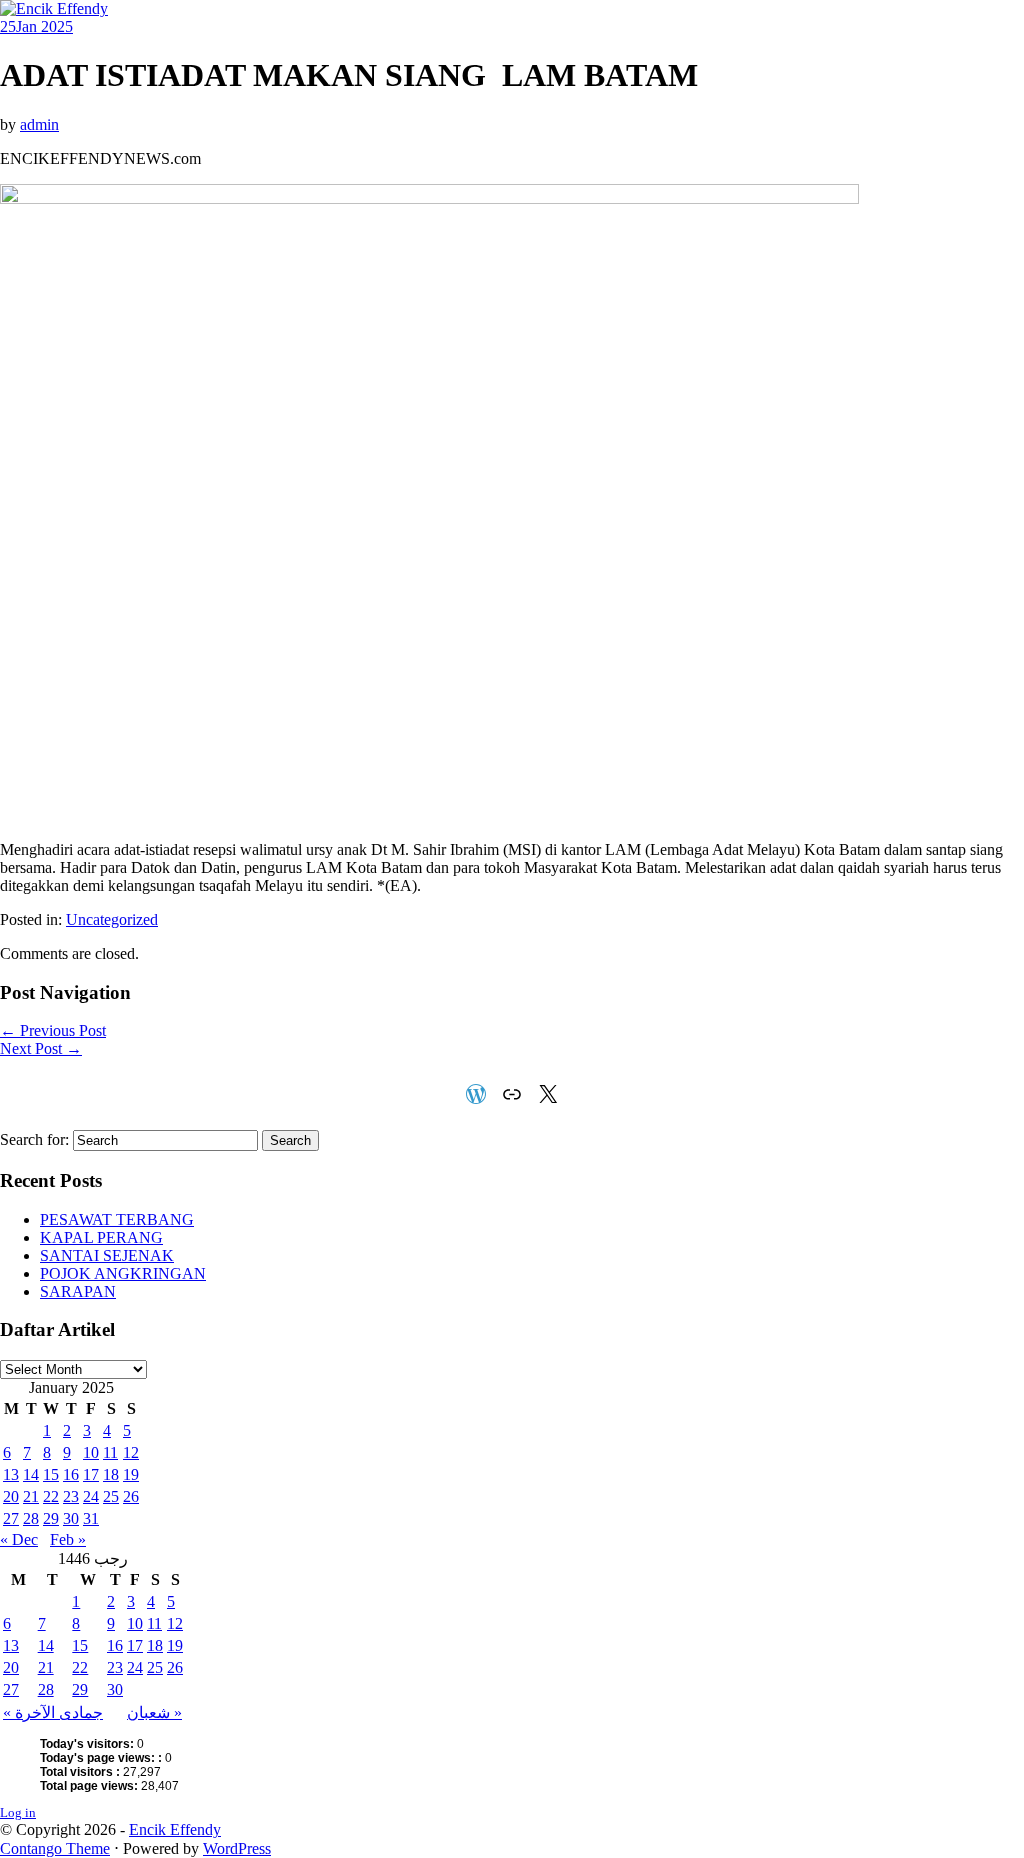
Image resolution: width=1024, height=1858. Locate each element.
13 (11, 1474)
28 (31, 1518)
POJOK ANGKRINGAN (123, 1273)
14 (31, 1474)
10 (91, 1452)
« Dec (19, 1539)
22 (51, 1496)
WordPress (237, 1848)
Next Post (41, 1048)
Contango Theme (55, 1848)
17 (91, 1474)
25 (111, 1496)
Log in (18, 1812)
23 (71, 1496)
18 (111, 1474)
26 (131, 1496)
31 (91, 1518)
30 (71, 1518)
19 (131, 1474)
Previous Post (53, 1030)
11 (110, 1452)
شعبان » (154, 1712)
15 (51, 1474)
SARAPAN (78, 1291)
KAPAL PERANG (101, 1237)
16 (71, 1474)
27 (11, 1518)
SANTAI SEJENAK (107, 1255)
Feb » (68, 1539)
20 (11, 1496)
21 (31, 1496)
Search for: (34, 1139)
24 (91, 1496)
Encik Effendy (175, 1829)
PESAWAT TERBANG (117, 1219)
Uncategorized (112, 919)
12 (131, 1452)
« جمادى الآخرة (53, 1712)
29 (51, 1518)
